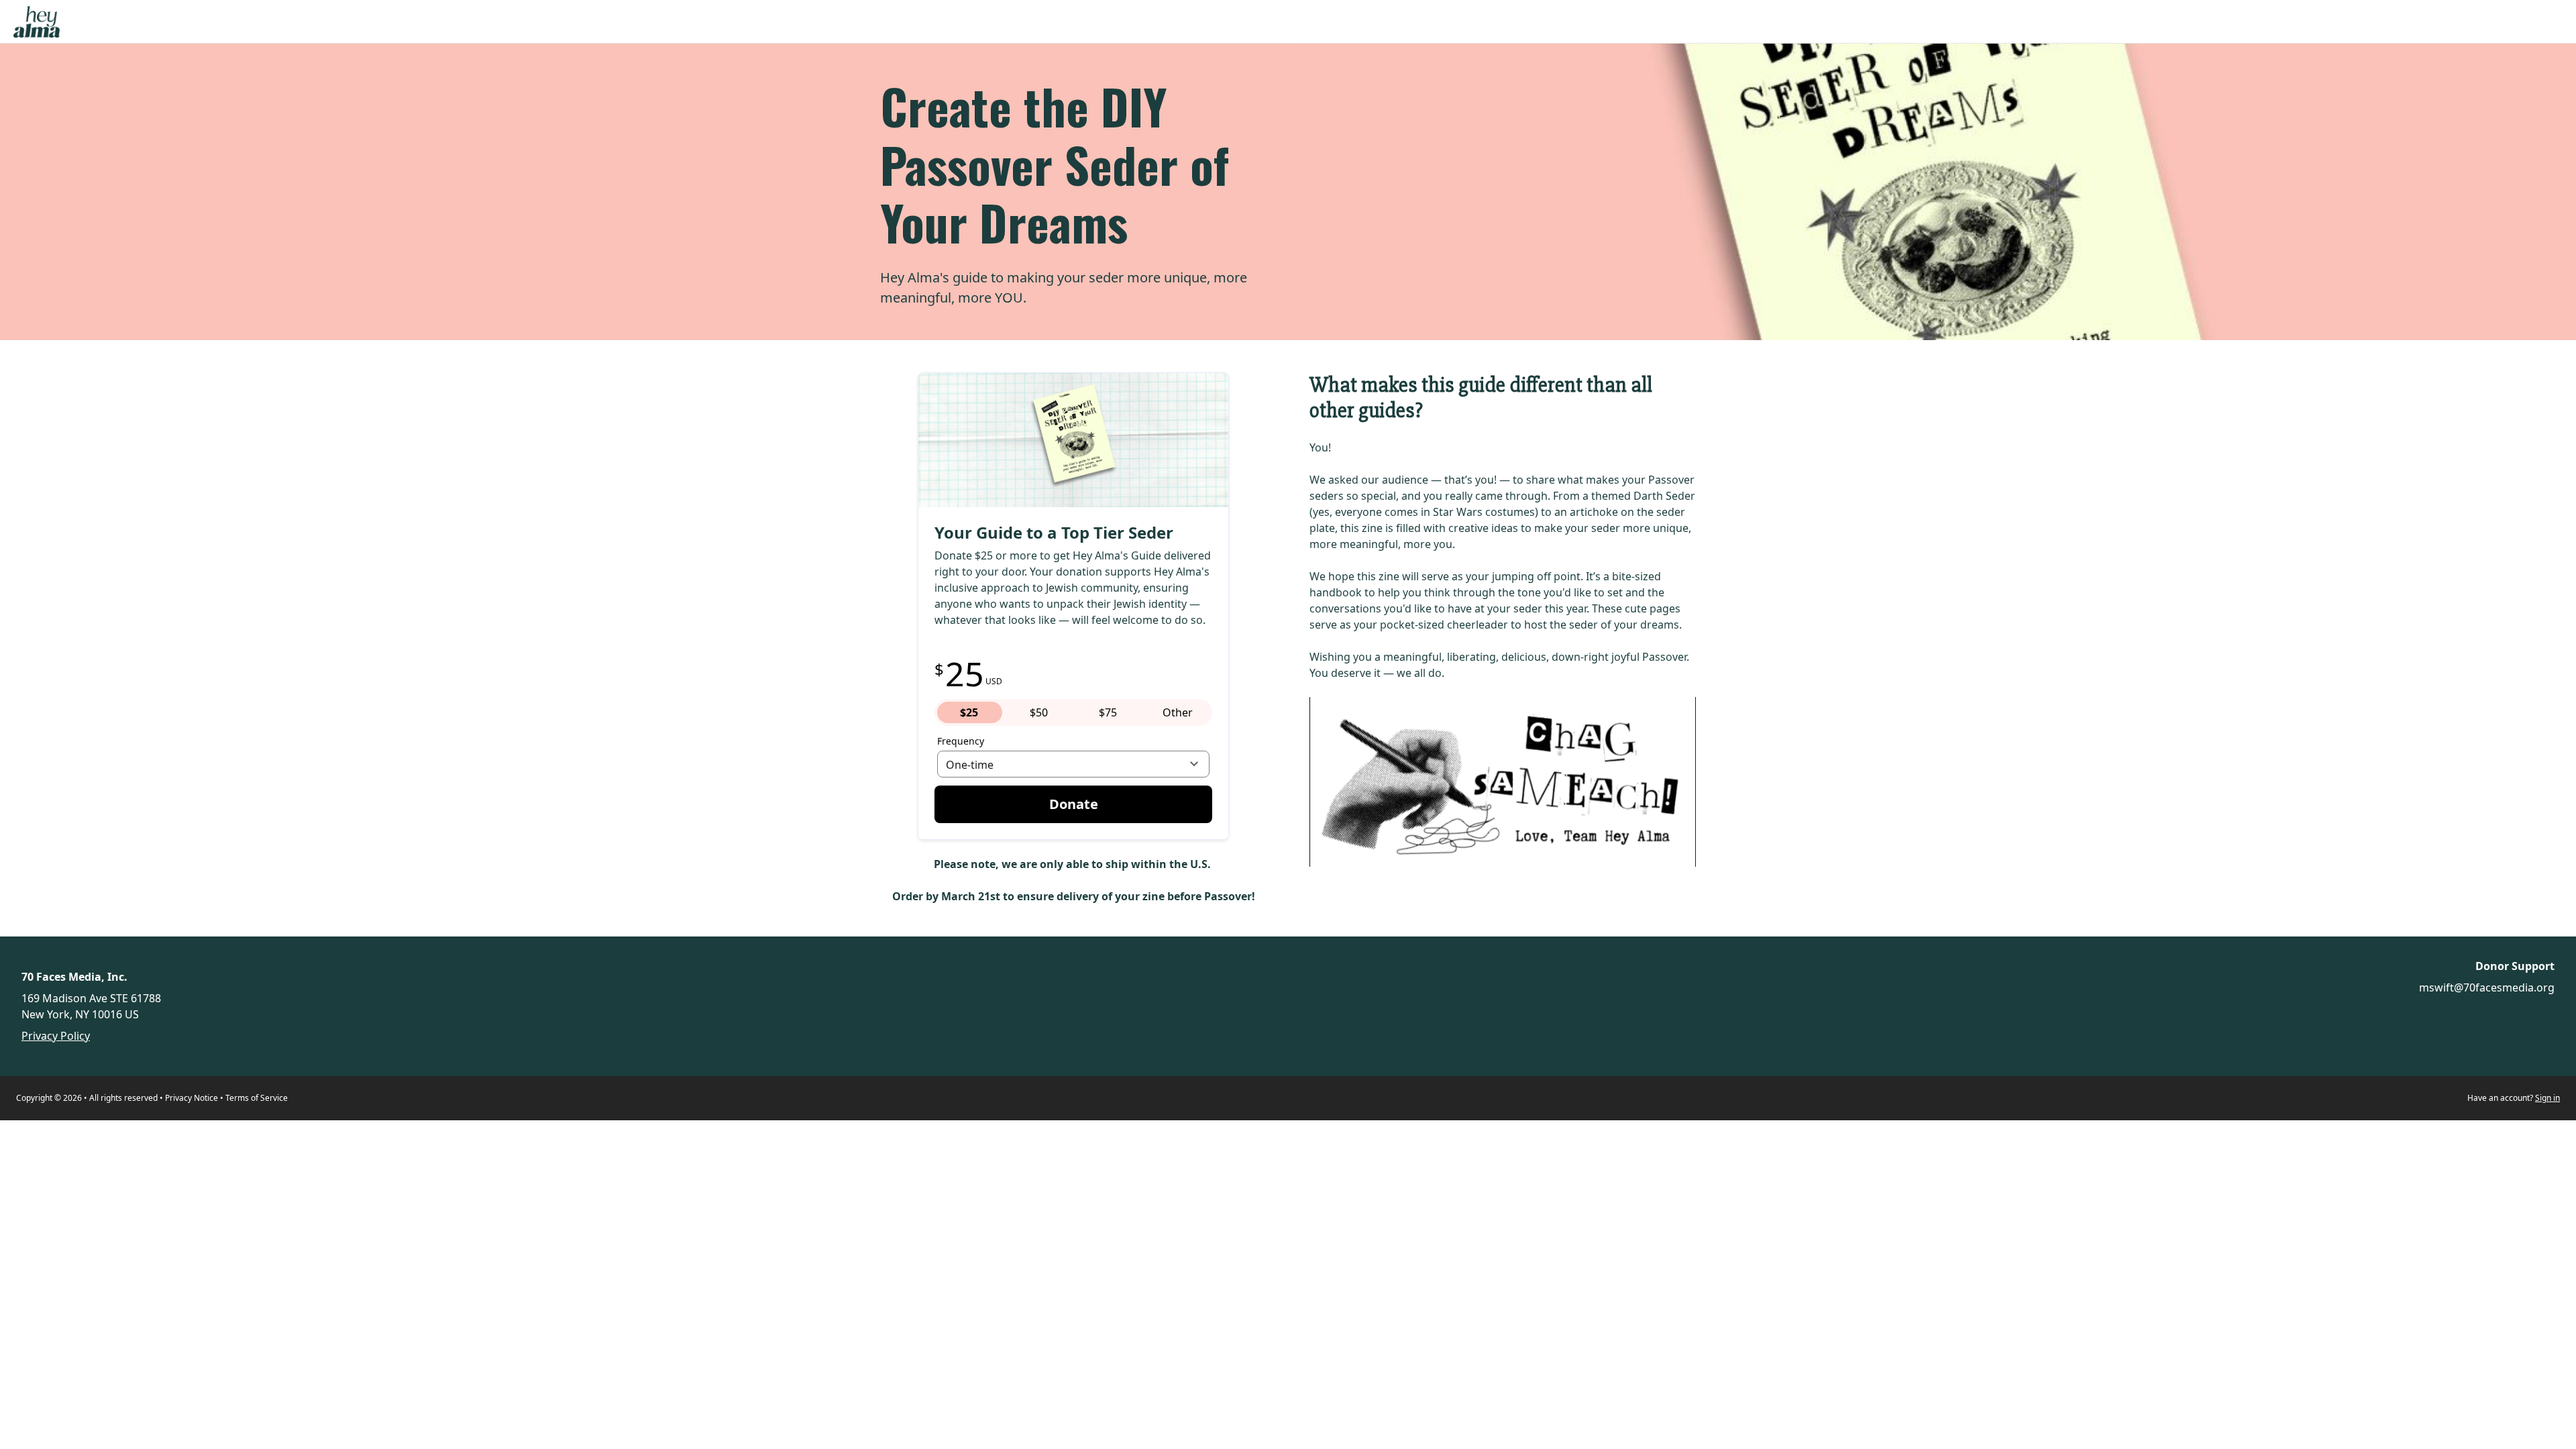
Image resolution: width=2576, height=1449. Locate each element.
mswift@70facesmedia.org (2487, 987)
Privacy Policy (56, 1036)
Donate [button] (1074, 804)
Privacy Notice (192, 1098)
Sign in (2547, 1098)
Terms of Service (257, 1098)
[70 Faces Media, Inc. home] (37, 22)
